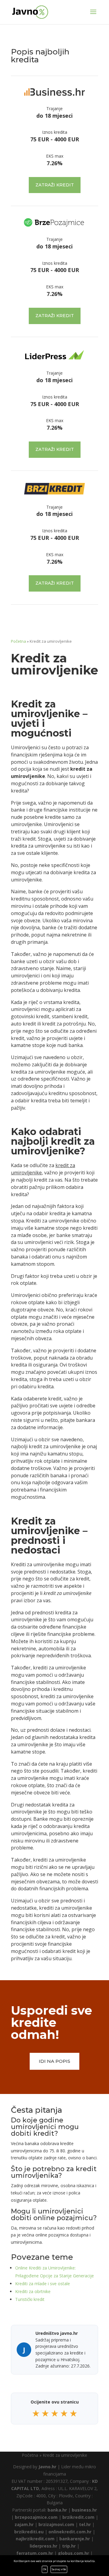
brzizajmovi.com (56, 2524)
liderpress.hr (43, 2546)
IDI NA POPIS (54, 2061)
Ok (45, 2569)
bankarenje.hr (75, 2539)
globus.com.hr (73, 2553)
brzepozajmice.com (36, 2517)
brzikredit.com (78, 2517)
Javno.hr (47, 2467)
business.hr (84, 2510)
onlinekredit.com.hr (70, 2532)
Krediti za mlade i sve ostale (43, 2284)
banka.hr (57, 2510)
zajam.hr (24, 2524)
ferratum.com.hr (35, 2553)
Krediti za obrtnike (33, 2291)
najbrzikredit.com (35, 2539)
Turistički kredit (30, 2299)
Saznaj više (59, 2569)
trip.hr (69, 2546)
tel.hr (85, 2524)
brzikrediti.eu (29, 2532)
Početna (18, 641)
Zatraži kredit (55, 185)
